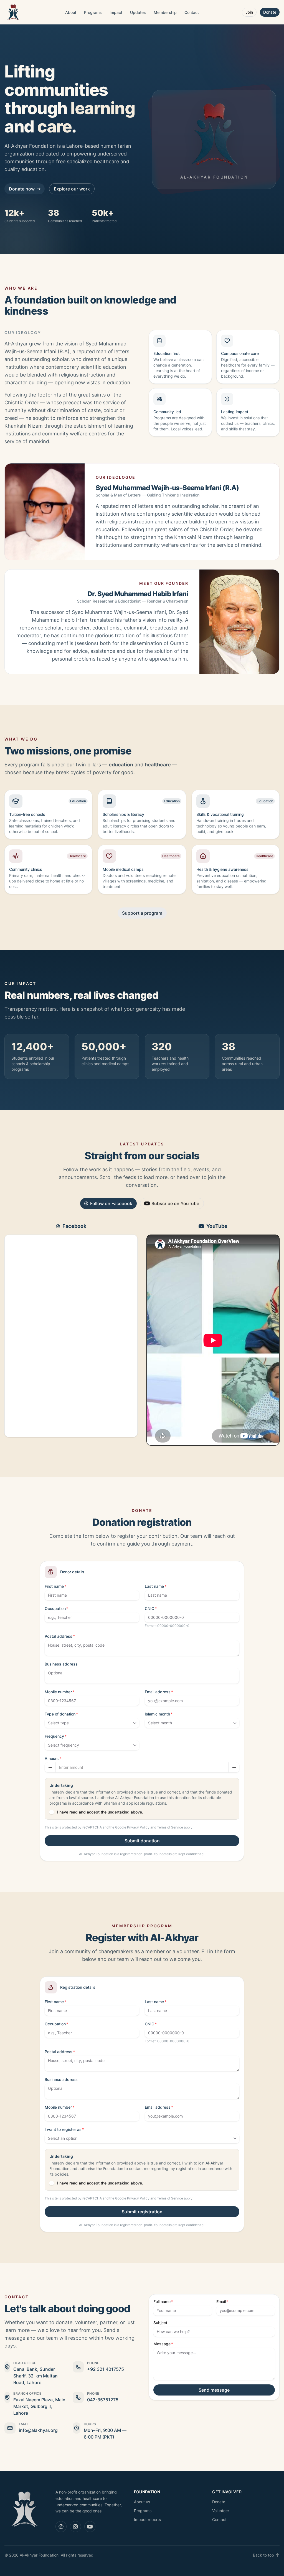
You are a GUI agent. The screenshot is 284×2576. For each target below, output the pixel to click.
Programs (93, 12)
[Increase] (234, 1767)
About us (142, 2502)
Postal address (59, 1636)
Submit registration (142, 2212)
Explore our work (72, 189)
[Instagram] (75, 2527)
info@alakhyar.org (38, 2430)
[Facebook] (61, 2527)
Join (249, 12)
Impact (116, 12)
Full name (162, 2302)
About (71, 12)
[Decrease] (50, 1767)
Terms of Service (170, 1827)
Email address (158, 1692)
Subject (160, 2323)
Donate (270, 12)
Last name (154, 1586)
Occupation (55, 1608)
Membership (165, 12)
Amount (52, 1758)
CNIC (149, 1608)
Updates (138, 12)
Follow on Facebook (111, 1203)
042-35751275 (103, 2400)
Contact (192, 12)
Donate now (22, 189)
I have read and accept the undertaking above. (100, 1812)
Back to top (263, 2555)
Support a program (142, 913)
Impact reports (147, 2519)
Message (162, 2344)
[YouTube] (90, 2527)
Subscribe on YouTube (175, 1203)
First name (54, 1586)
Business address (61, 1664)
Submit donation (142, 1841)
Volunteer (221, 2511)
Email (221, 2302)
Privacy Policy (138, 1827)
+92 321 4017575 (106, 2369)
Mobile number (58, 1692)
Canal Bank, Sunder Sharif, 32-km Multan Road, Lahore (35, 2376)
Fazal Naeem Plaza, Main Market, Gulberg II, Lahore (39, 2406)
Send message (214, 2390)
